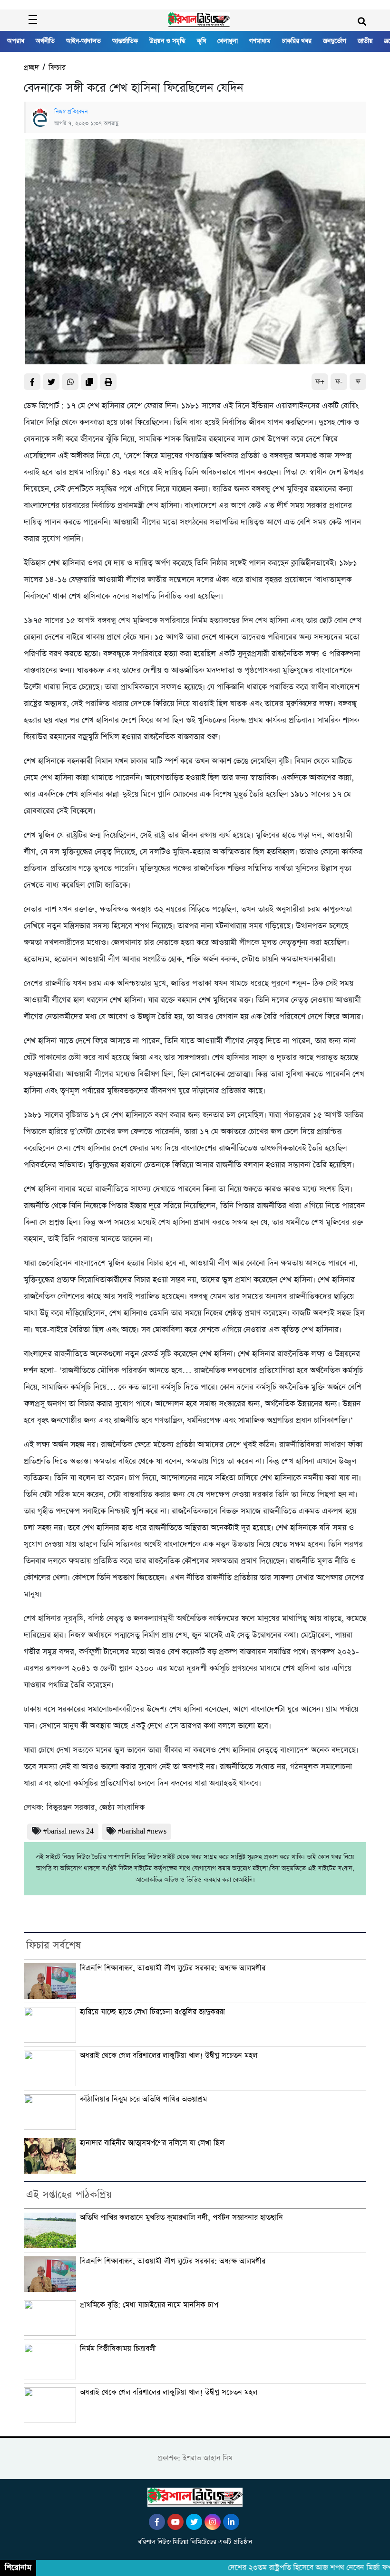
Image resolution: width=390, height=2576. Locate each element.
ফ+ (320, 382)
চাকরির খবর (297, 41)
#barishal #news (142, 1831)
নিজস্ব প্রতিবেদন (71, 112)
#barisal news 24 (68, 1831)
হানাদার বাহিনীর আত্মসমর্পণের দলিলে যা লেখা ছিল (152, 2143)
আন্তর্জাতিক (125, 41)
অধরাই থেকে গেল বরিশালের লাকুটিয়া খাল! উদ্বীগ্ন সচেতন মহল (169, 2056)
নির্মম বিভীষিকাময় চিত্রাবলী (118, 2349)
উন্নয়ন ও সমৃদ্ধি (167, 41)
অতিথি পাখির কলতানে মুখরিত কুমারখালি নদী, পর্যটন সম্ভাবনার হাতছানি (181, 2218)
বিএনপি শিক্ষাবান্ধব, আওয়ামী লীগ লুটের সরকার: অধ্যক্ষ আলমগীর (173, 1968)
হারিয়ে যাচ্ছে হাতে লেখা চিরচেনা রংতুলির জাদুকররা (152, 2012)
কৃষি (201, 41)
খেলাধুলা (228, 41)
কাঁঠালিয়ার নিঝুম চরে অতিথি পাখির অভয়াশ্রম (143, 2099)
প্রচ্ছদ (31, 68)
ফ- (339, 382)
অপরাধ (16, 41)
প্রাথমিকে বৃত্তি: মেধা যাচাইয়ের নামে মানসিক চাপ (149, 2305)
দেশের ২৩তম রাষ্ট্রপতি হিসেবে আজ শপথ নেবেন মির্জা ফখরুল (297, 2568)
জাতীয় (365, 41)
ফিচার (57, 68)
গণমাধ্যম (260, 41)
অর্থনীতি (45, 41)
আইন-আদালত (83, 41)
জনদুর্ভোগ (335, 41)
